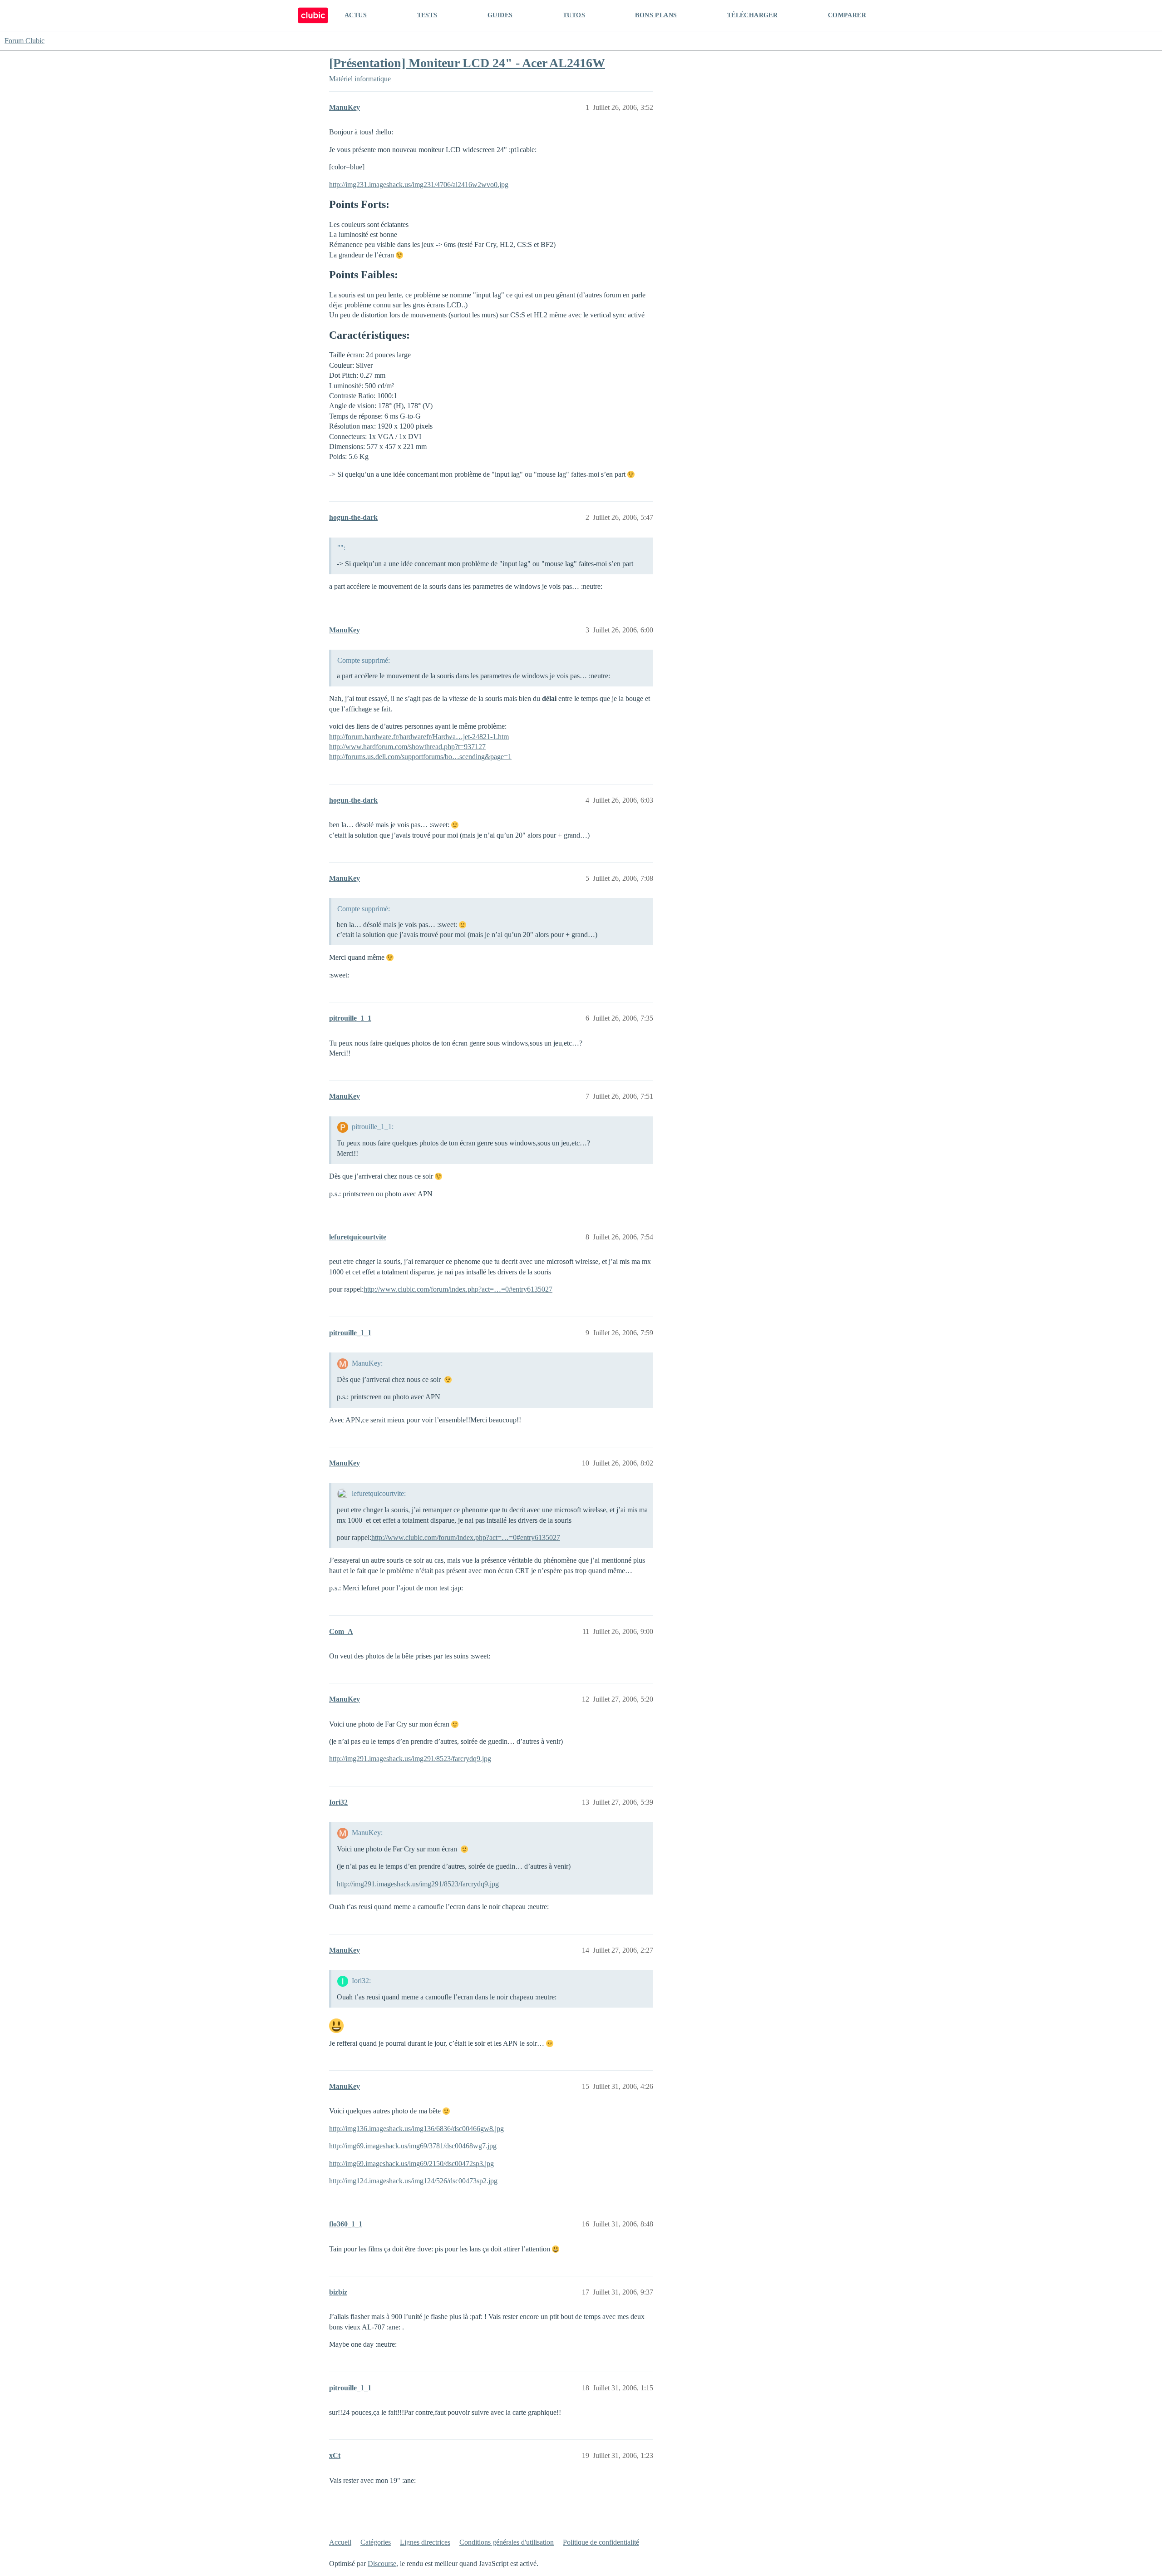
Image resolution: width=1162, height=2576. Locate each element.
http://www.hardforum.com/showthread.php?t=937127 (407, 747)
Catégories (376, 2542)
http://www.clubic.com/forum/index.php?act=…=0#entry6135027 (458, 1289)
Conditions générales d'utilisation (507, 2542)
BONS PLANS (656, 15)
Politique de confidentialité (601, 2542)
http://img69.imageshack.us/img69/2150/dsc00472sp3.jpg (411, 2164)
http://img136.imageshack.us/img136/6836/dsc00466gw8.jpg (416, 2129)
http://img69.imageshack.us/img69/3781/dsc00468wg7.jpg (413, 2146)
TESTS (427, 15)
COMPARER (847, 15)
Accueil (340, 2542)
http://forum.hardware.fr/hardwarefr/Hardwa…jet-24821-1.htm (419, 737)
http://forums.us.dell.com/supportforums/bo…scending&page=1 (420, 757)
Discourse (382, 2564)
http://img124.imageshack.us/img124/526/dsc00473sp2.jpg (413, 2181)
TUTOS (574, 15)
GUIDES (500, 15)
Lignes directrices (425, 2542)
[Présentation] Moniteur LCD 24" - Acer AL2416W (467, 63)
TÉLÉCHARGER (752, 15)
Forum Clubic (25, 41)
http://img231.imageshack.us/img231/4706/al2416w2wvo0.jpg (419, 185)
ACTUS (356, 15)
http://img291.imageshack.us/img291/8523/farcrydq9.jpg (410, 1759)
